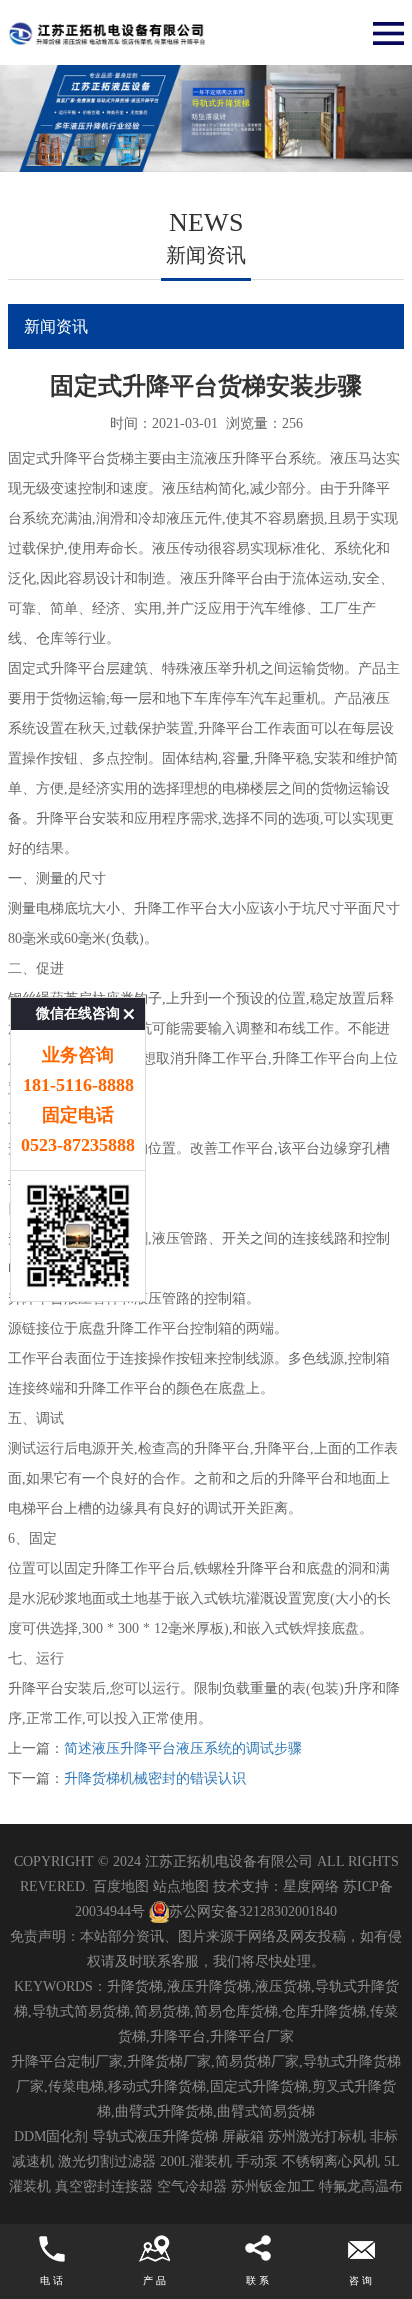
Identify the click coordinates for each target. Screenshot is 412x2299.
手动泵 (257, 2161)
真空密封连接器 (104, 2186)
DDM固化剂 (51, 2136)
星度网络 (311, 1886)
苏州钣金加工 (273, 2186)
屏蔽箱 (243, 2136)
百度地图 (121, 1886)
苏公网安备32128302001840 (253, 1911)
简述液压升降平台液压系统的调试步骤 (183, 1748)
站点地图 (181, 1886)
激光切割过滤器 (107, 2161)
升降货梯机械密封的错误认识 (155, 1778)
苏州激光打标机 (317, 2136)
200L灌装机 (196, 2161)
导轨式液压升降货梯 (155, 2136)
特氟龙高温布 (361, 2186)
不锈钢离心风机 (331, 2161)
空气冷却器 (192, 2186)
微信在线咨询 (78, 1013)
